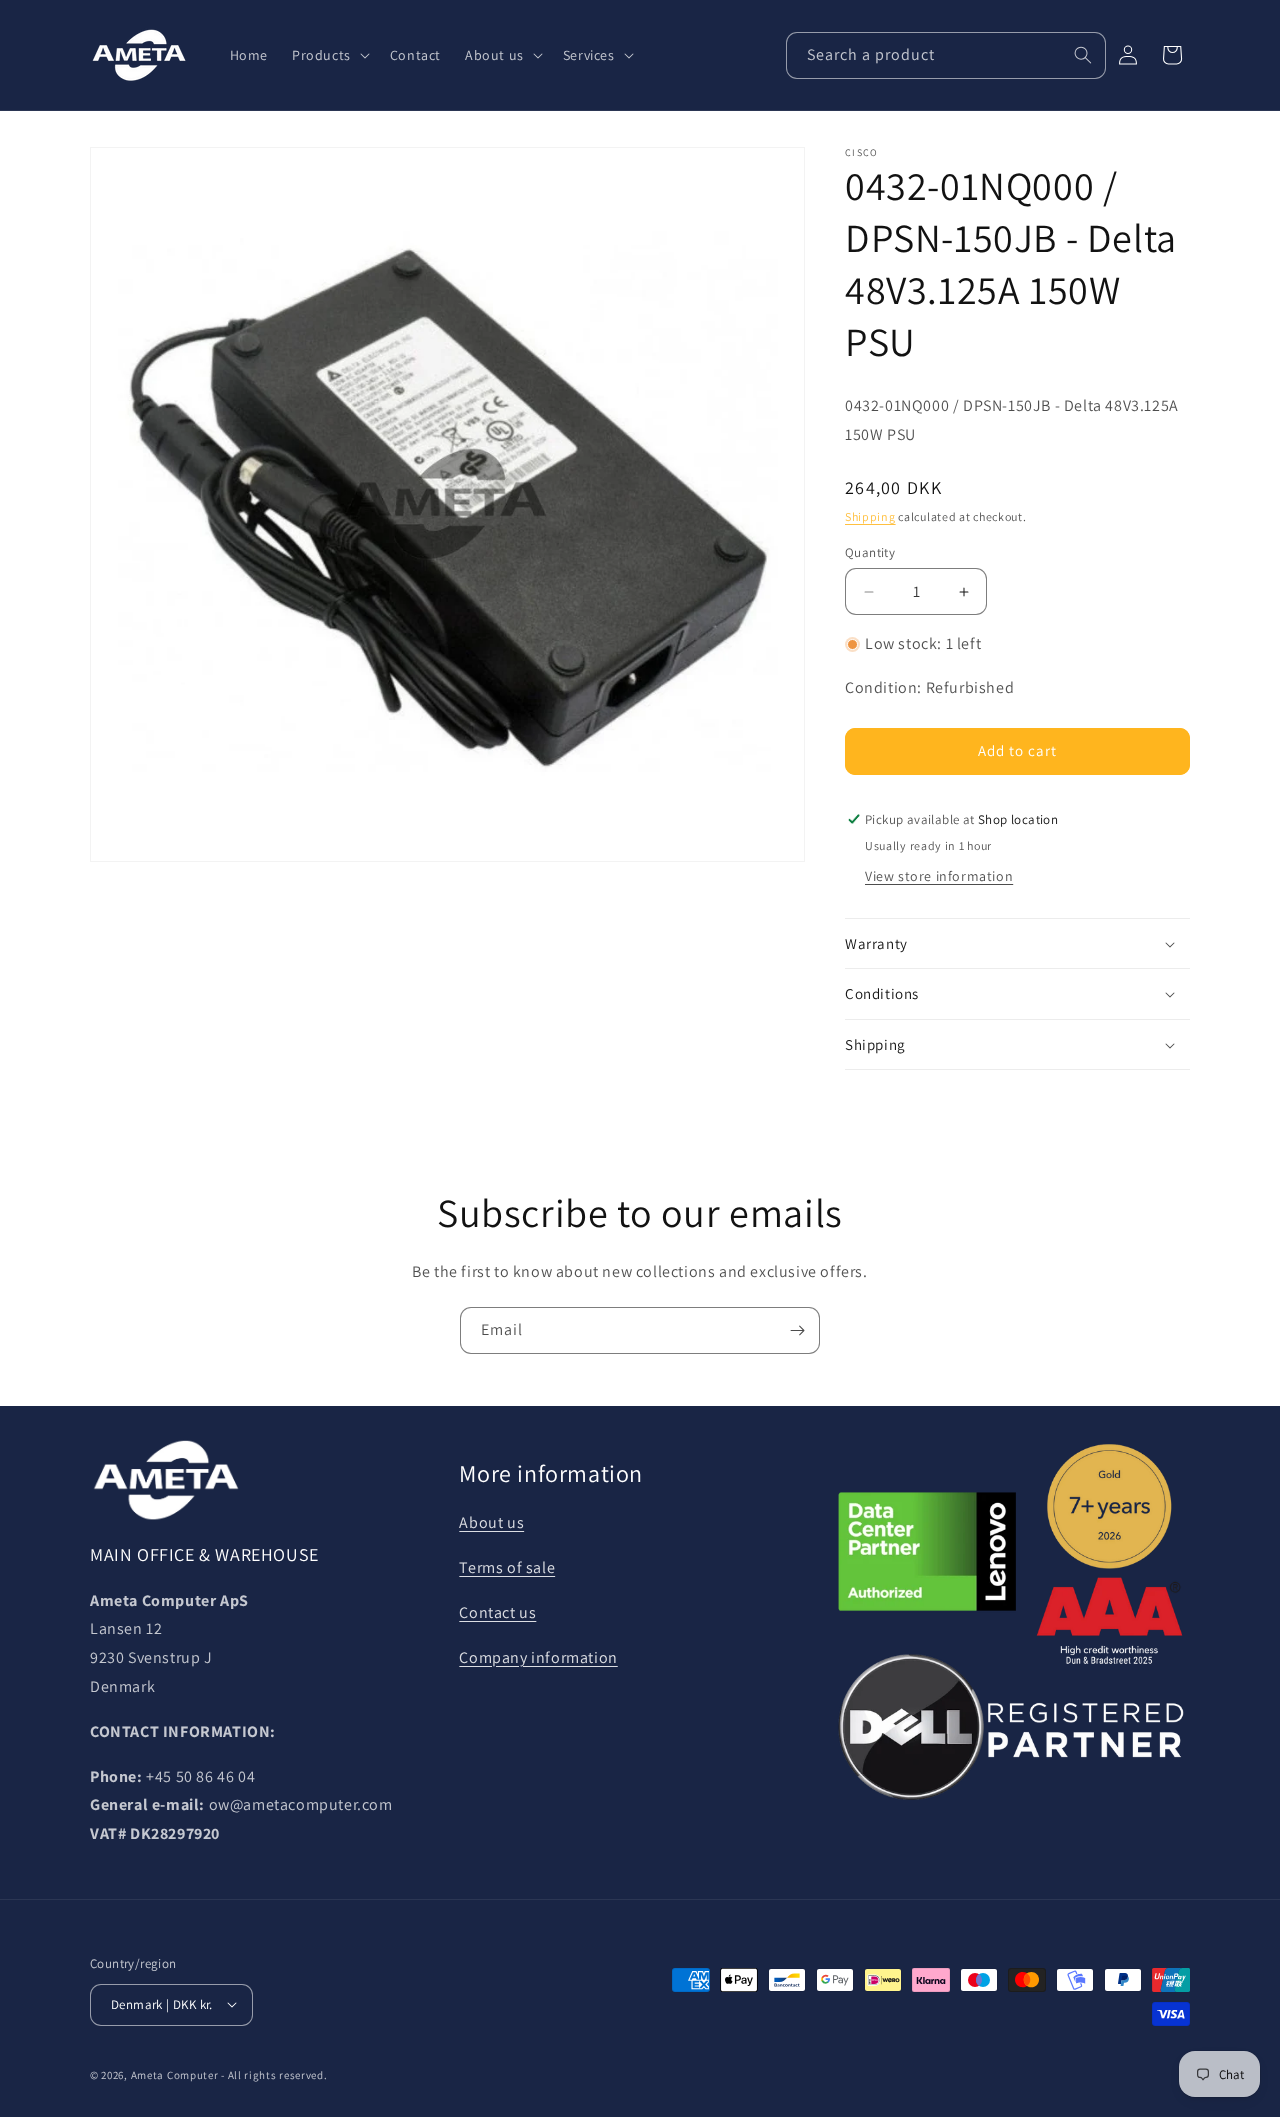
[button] (329, 55)
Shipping (870, 517)
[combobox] (946, 55)
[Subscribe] (797, 1330)
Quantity (870, 552)
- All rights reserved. (274, 2074)
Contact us (497, 1612)
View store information (939, 876)
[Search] (1083, 55)
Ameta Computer (175, 2074)
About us (491, 1522)
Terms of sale (507, 1567)
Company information (538, 1657)
